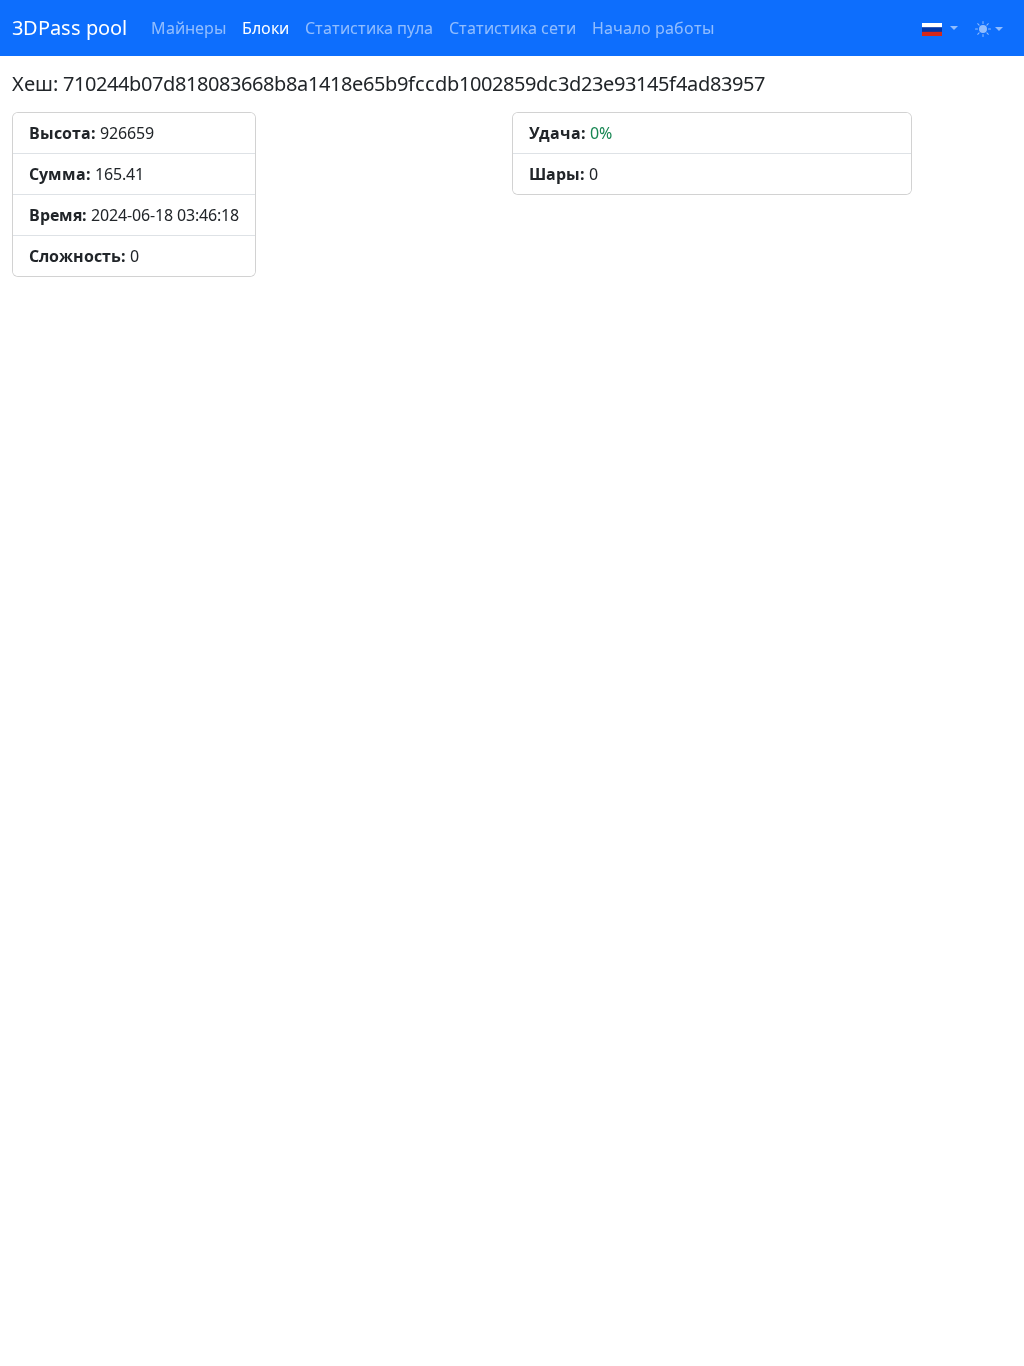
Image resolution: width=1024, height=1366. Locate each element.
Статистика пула (369, 28)
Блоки (265, 28)
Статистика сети (512, 28)
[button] (940, 28)
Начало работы (653, 28)
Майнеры (188, 28)
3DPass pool (69, 27)
